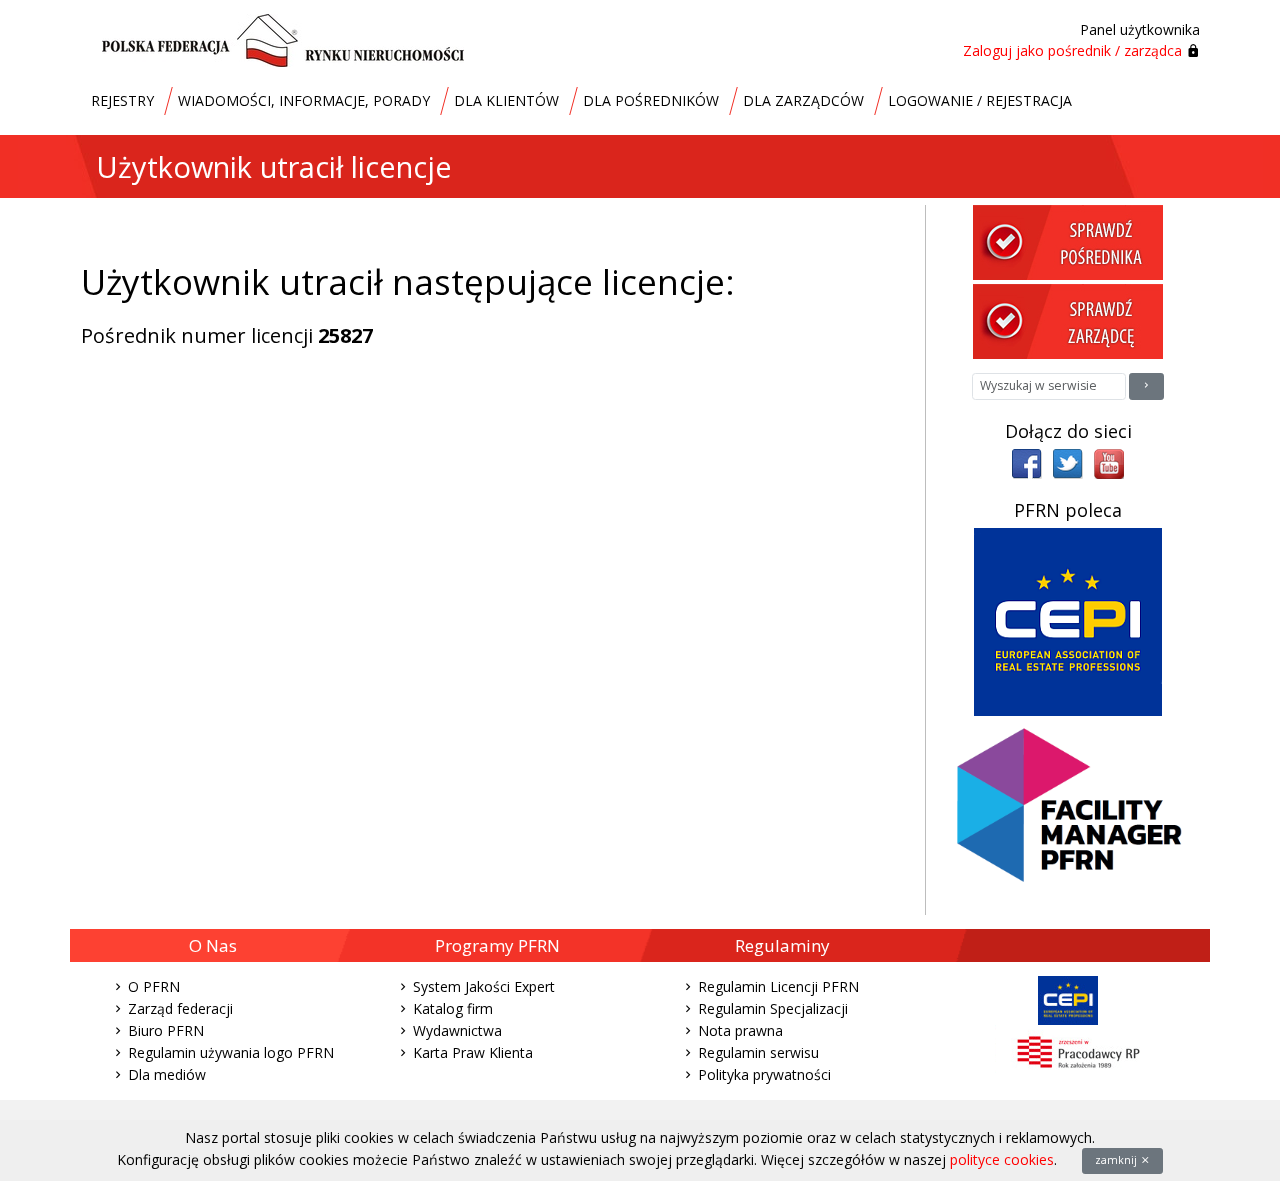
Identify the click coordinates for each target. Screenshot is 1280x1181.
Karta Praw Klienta (473, 1052)
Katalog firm (453, 1008)
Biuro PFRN (166, 1030)
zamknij (1117, 1160)
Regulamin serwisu (758, 1052)
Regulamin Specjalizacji (773, 1008)
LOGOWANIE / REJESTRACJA (980, 100)
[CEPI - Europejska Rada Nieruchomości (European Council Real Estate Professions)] (1068, 620)
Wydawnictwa (457, 1030)
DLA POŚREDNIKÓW (651, 100)
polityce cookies (1002, 1159)
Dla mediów (167, 1074)
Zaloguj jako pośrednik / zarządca (1072, 50)
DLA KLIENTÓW (506, 100)
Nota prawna (740, 1030)
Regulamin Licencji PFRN (778, 986)
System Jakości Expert (484, 986)
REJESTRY (122, 100)
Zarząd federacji (180, 1008)
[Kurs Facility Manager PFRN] (1068, 813)
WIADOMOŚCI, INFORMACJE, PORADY (304, 100)
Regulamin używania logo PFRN (231, 1052)
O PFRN (154, 986)
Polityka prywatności (764, 1074)
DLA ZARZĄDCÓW (803, 100)
